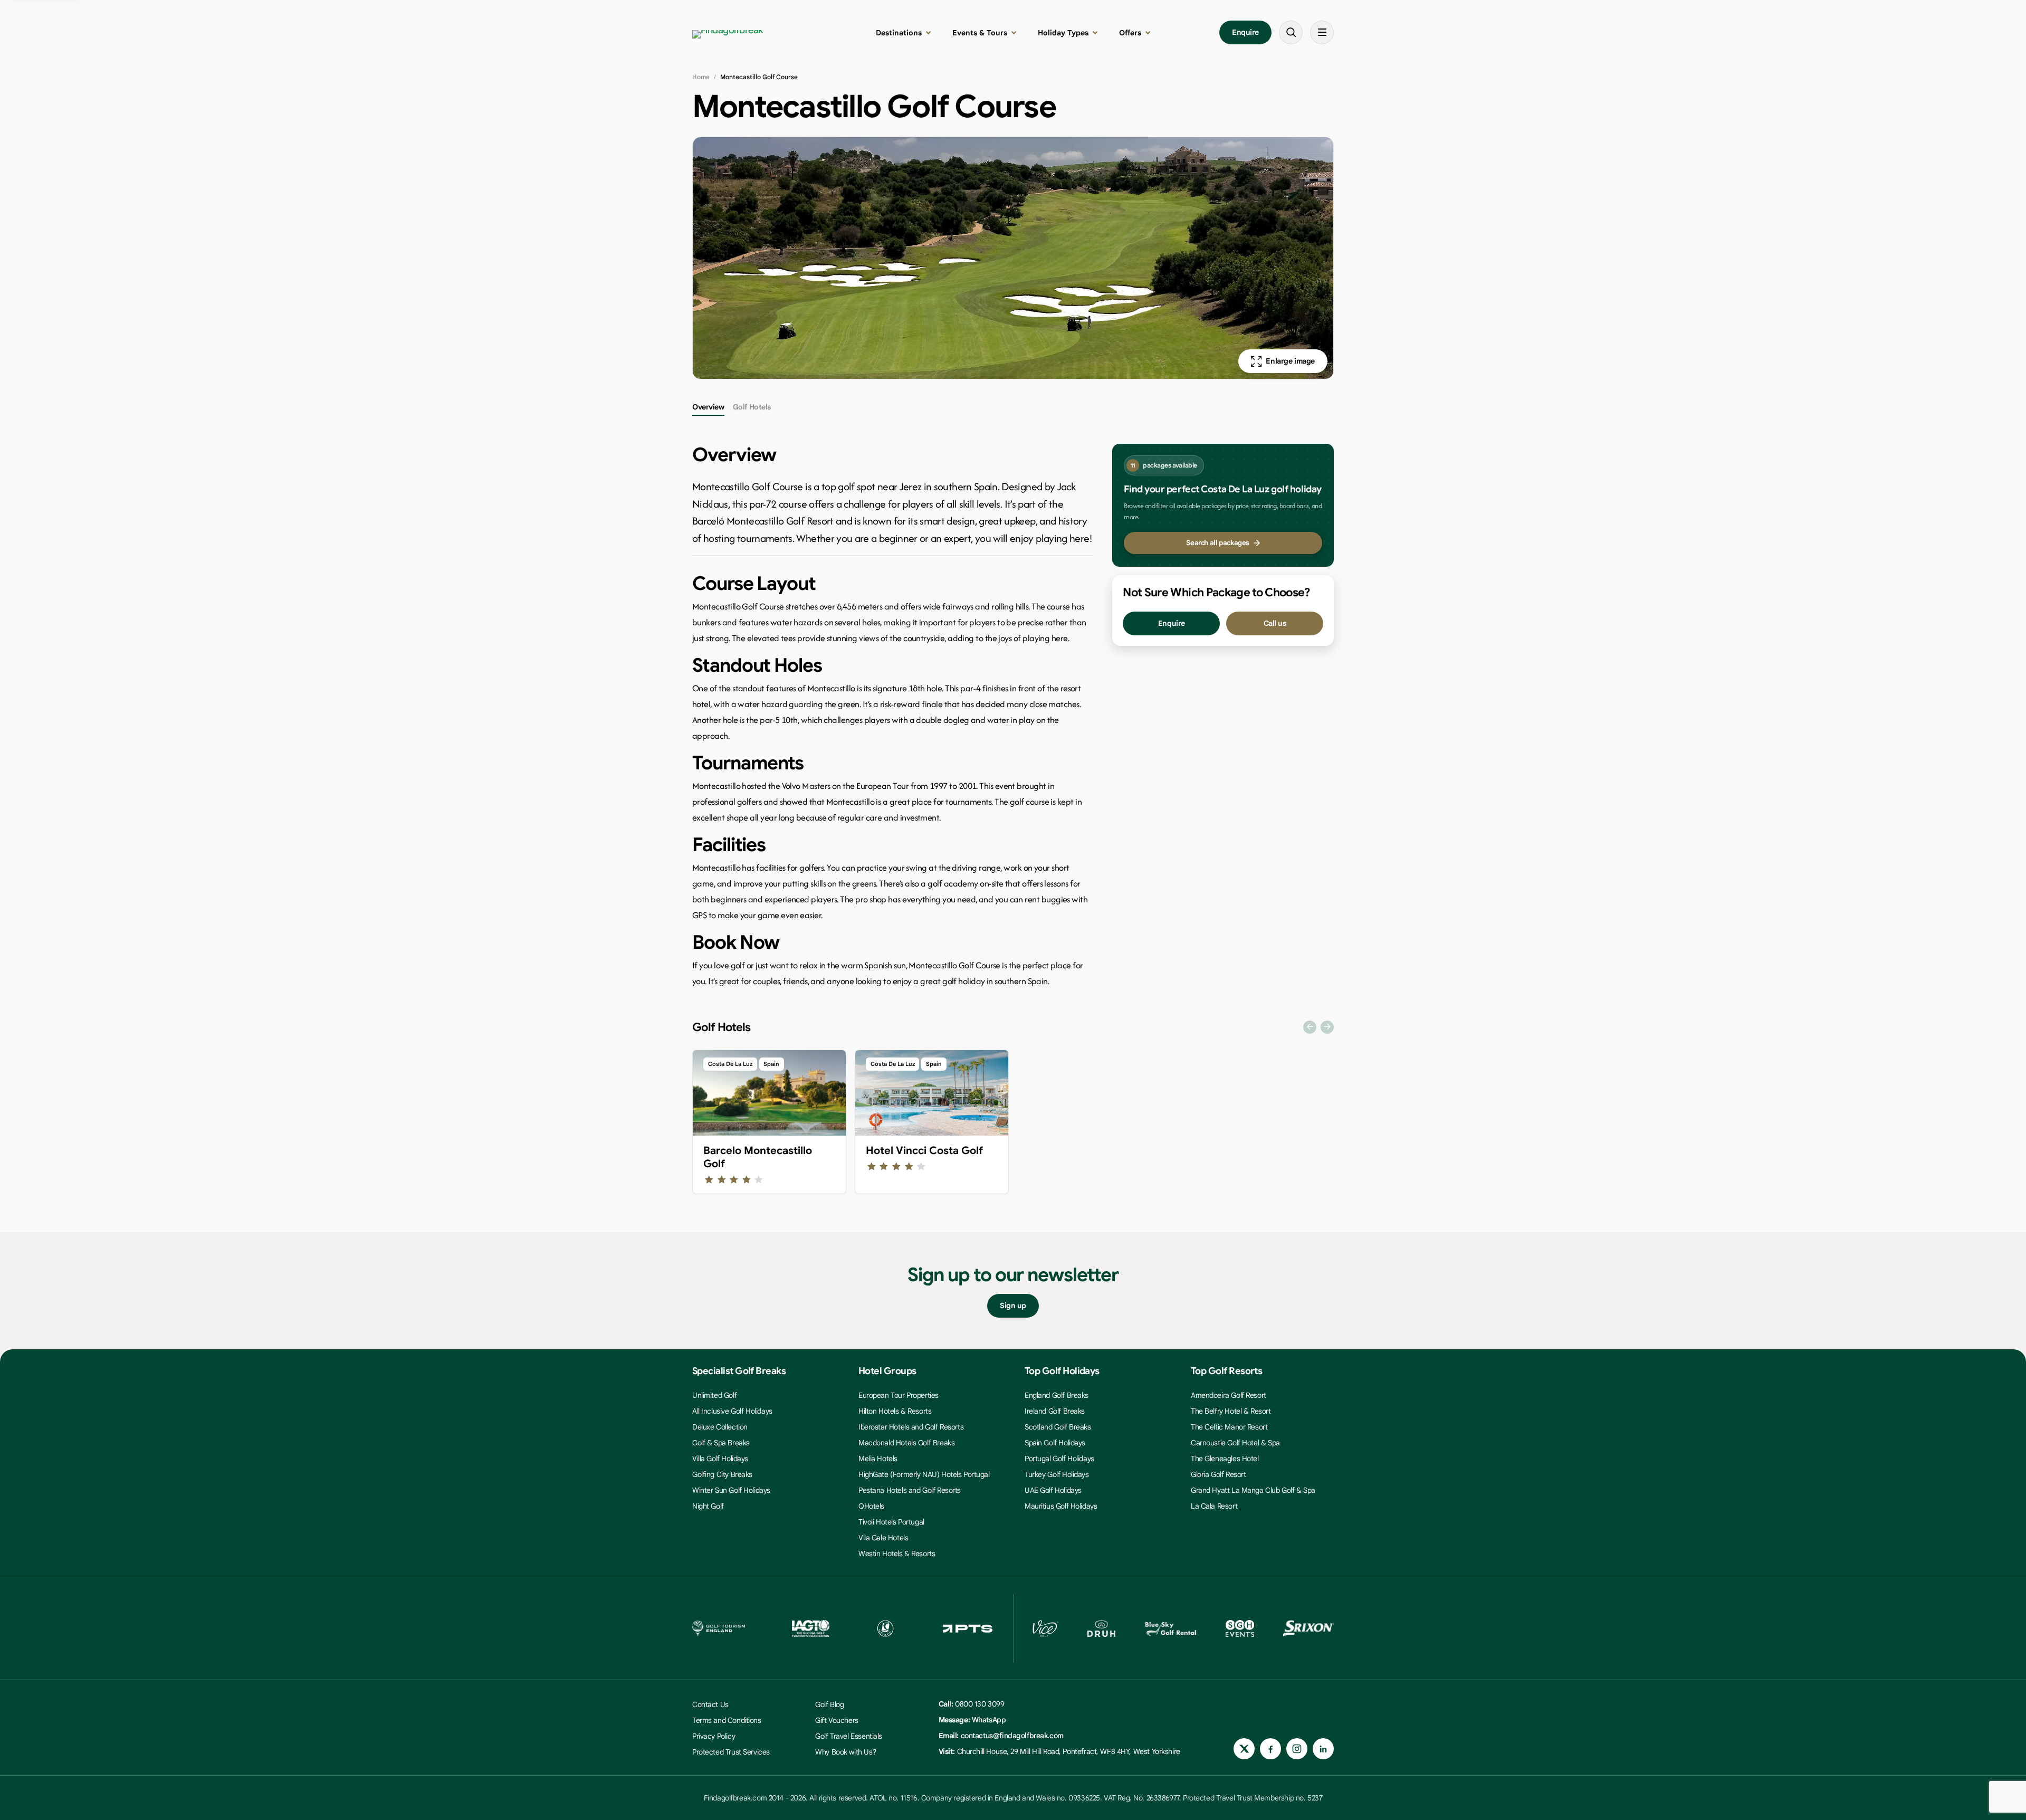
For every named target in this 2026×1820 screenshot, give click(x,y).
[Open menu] (1322, 32)
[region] (1013, 1125)
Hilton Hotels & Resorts (895, 1411)
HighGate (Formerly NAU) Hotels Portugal (924, 1474)
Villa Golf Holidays (720, 1459)
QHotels (871, 1506)
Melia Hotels (878, 1459)
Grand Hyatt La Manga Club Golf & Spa (1253, 1490)
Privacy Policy (714, 1736)
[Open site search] (1291, 32)
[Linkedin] (1323, 1749)
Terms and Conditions (727, 1720)
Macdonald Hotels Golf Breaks (906, 1443)
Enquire (1245, 32)
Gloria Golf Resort (1218, 1474)
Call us (1275, 623)
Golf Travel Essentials (849, 1736)
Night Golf (708, 1506)
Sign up (1013, 1306)
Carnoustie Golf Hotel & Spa (1235, 1443)
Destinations (899, 33)
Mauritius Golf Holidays (1061, 1506)
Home (701, 77)
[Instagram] (1297, 1749)
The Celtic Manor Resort (1229, 1427)
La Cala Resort (1214, 1506)
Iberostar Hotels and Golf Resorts (911, 1427)
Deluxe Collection (720, 1427)
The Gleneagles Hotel (1225, 1459)
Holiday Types (1063, 33)
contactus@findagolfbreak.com (1012, 1736)
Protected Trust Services (731, 1752)
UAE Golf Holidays (1053, 1490)
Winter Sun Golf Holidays (731, 1490)
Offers (1130, 33)
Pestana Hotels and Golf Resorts (910, 1490)
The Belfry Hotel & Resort (1231, 1411)
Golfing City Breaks (722, 1474)
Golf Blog (829, 1704)
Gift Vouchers (837, 1720)
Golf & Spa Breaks (721, 1443)
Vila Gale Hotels (883, 1538)
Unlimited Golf (714, 1395)
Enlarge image (1290, 361)
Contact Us (710, 1704)
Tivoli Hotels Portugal (891, 1522)
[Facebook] (1270, 1749)
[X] (1244, 1749)
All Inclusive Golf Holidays (732, 1411)
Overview (708, 407)
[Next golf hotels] (1327, 1027)
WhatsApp (989, 1720)
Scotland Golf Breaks (1058, 1427)
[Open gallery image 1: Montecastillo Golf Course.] (1013, 258)
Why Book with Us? (845, 1752)
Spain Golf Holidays (1055, 1443)
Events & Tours (980, 33)
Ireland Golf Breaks (1055, 1411)
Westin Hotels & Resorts (897, 1554)
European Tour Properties (899, 1395)
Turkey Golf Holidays (1057, 1474)
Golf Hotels (752, 407)
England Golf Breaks (1057, 1395)
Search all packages (1218, 543)
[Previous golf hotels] (1310, 1027)
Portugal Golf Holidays (1059, 1459)
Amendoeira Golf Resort (1229, 1395)
